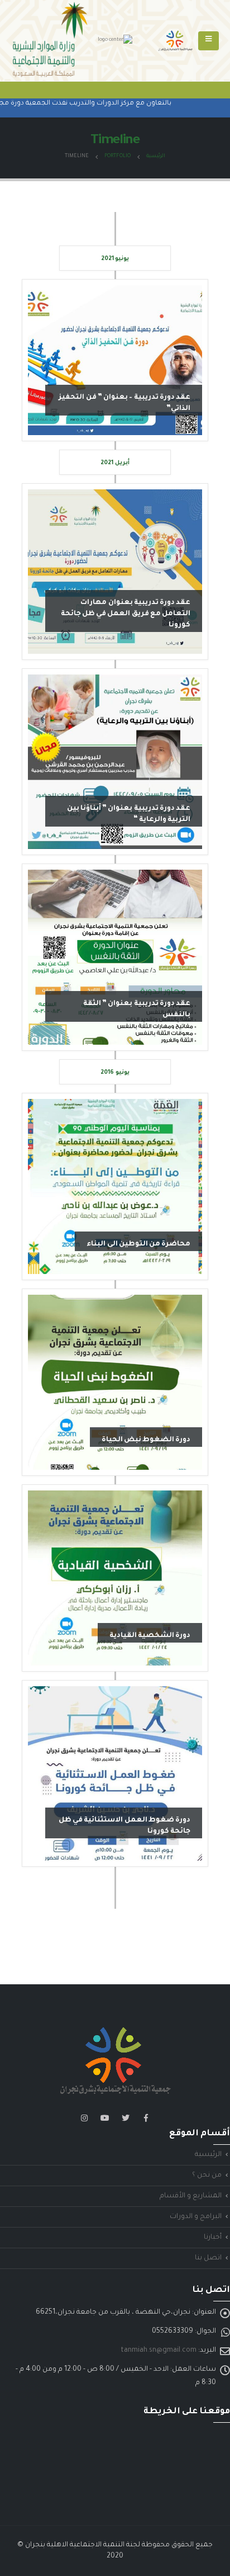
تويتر (126, 2118)
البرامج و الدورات (196, 2217)
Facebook (146, 2118)
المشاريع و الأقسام (191, 2196)
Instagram (84, 2118)
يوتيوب (105, 2118)
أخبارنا (213, 2238)
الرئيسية (208, 2155)
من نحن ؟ (207, 2176)
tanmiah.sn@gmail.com (159, 2351)
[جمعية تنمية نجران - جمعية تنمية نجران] (175, 41)
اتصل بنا (208, 2258)
